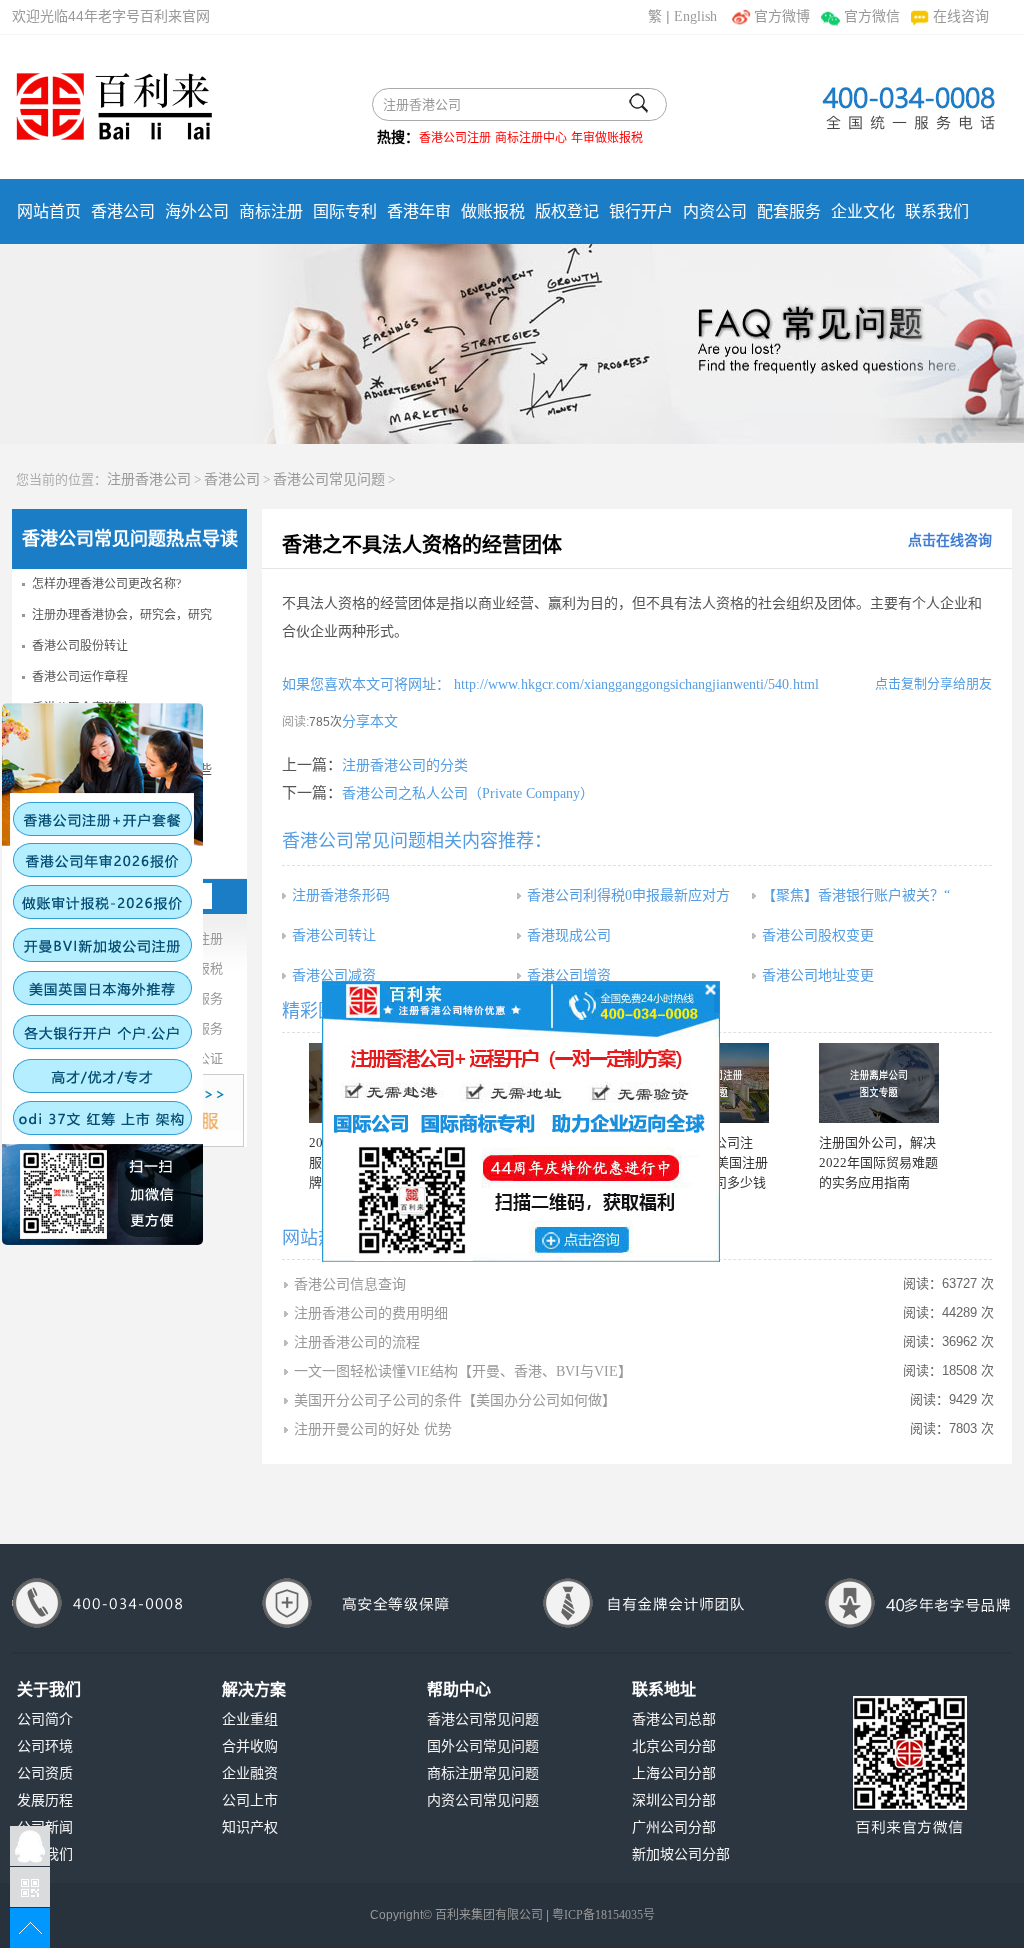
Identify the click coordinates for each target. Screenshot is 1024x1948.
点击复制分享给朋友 (933, 683)
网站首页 (49, 211)
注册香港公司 (149, 479)
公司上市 (250, 1800)
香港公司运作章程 (80, 677)
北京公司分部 (674, 1746)
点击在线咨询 (950, 540)
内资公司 (715, 211)
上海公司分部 (674, 1773)
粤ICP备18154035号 (603, 1915)
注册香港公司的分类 (405, 765)
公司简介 (45, 1719)
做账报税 (493, 211)
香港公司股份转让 (80, 646)
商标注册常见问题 (483, 1773)
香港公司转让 (334, 935)
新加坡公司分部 (681, 1854)
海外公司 (197, 211)
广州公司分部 (674, 1827)
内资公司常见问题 (483, 1800)
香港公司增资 (569, 975)
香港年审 (419, 211)
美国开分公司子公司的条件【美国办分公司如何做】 (455, 1400)
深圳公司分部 (674, 1800)
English (695, 16)
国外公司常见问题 (483, 1746)
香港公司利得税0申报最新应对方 (628, 895)
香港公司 (123, 211)
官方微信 (871, 16)
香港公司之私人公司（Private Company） (468, 793)
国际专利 (345, 211)
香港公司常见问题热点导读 (130, 539)
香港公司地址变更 (818, 975)
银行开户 (641, 211)
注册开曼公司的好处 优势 (373, 1429)
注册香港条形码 (341, 895)
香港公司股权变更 (818, 935)
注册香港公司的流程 (357, 1342)
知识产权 (250, 1827)
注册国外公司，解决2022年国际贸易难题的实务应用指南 (878, 1162)
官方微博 (782, 16)
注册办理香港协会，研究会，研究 (122, 615)
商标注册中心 (531, 138)
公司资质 (45, 1773)
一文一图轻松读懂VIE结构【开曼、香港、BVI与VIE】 (463, 1371)
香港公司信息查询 (350, 1284)
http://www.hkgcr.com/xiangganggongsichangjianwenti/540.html (634, 684)
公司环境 (45, 1746)
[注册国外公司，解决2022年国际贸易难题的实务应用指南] (879, 1083)
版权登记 (567, 211)
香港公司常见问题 (329, 479)
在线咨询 (961, 16)
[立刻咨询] (521, 1120)
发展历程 (45, 1800)
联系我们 (937, 211)
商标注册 (271, 211)
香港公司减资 (334, 975)
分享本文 (370, 721)
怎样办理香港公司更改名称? (106, 584)
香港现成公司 (569, 935)
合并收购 (250, 1746)
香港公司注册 (455, 138)
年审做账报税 (607, 138)
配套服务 (789, 211)
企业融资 (250, 1773)
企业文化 (863, 211)
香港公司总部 (674, 1719)
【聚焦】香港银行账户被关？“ (856, 895)
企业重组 (250, 1719)
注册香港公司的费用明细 (371, 1313)
